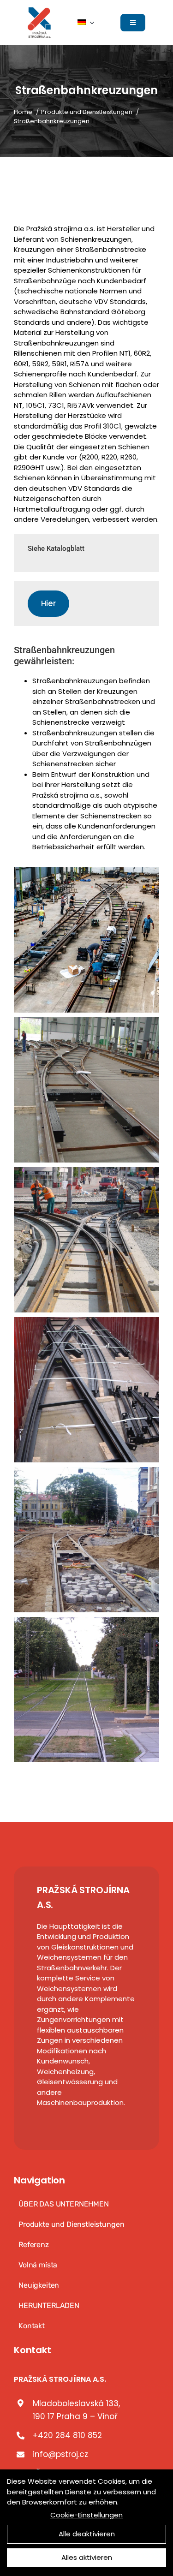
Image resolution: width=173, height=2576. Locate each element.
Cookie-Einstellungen (86, 2515)
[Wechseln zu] (86, 23)
